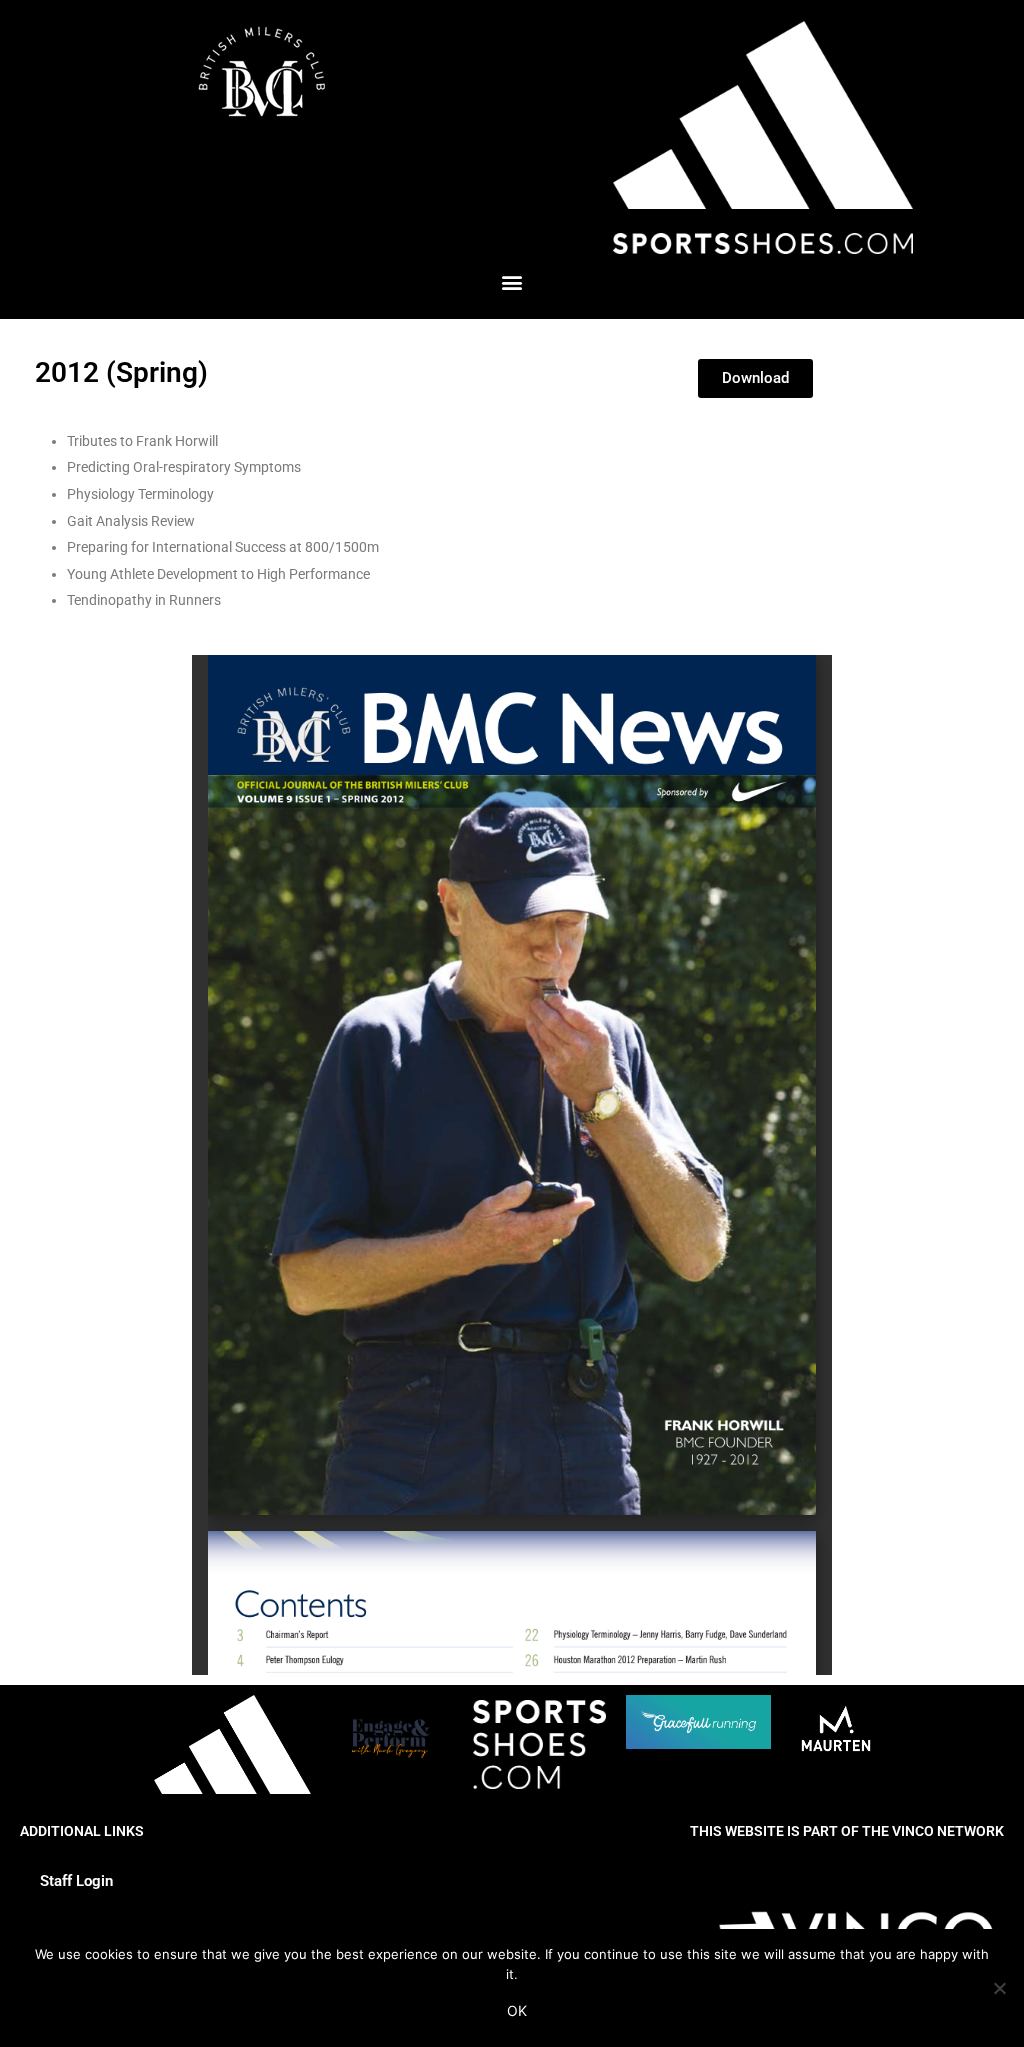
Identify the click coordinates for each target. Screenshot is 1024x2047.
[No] (999, 1988)
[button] (512, 282)
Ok (517, 2010)
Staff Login (76, 1881)
